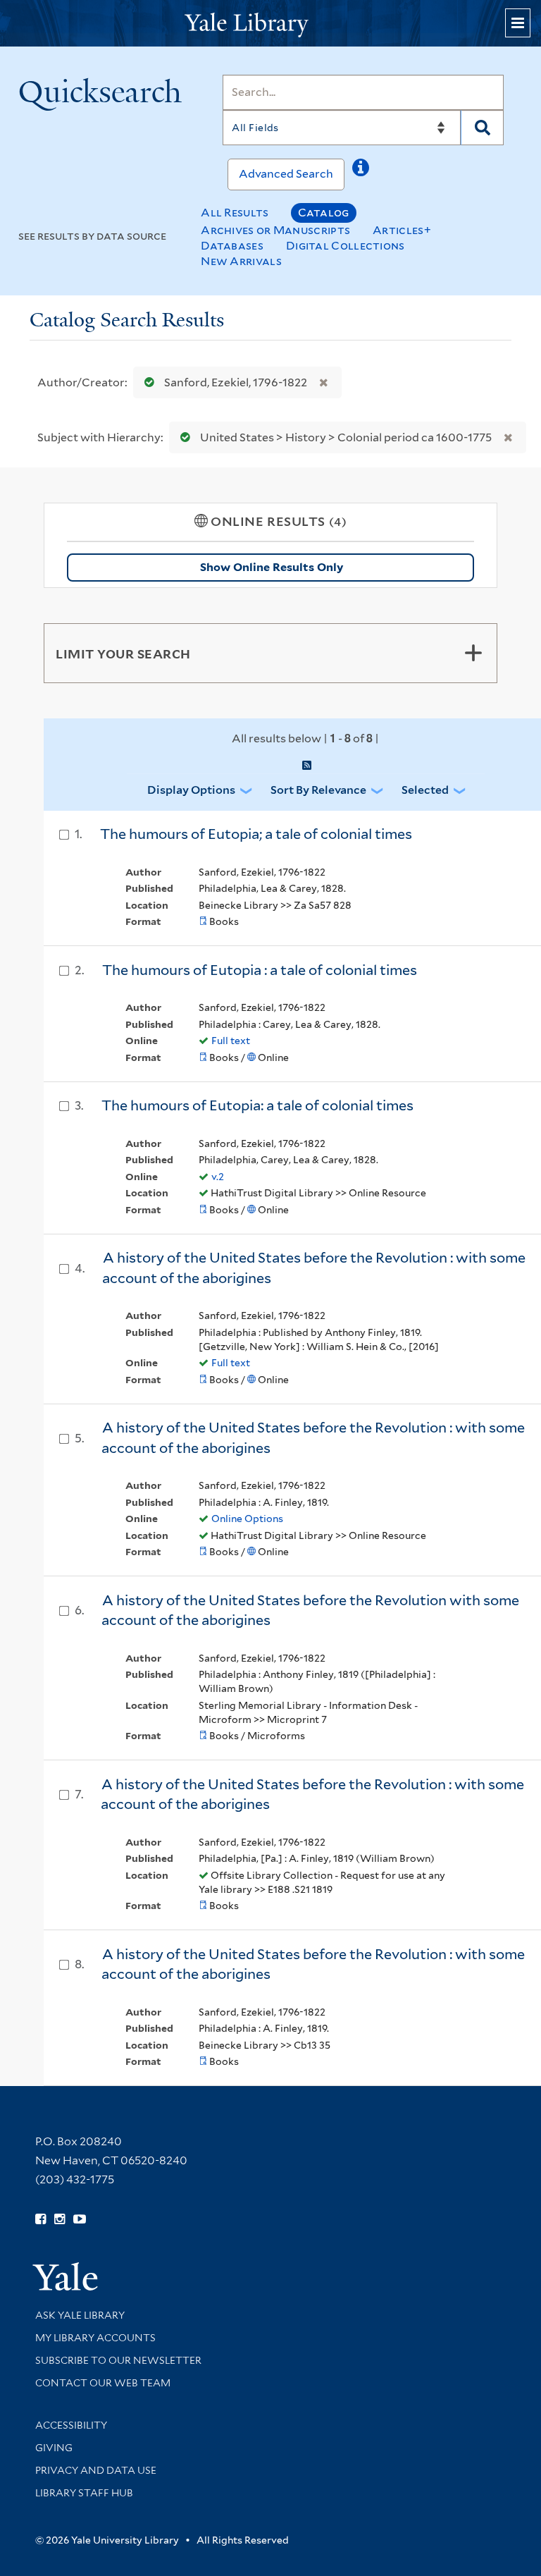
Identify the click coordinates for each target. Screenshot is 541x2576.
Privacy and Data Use (96, 2470)
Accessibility (71, 2425)
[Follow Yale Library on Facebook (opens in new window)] (41, 2219)
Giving (54, 2448)
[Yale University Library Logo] (270, 24)
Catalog (324, 213)
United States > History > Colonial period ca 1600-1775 (346, 437)
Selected (425, 790)
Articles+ (402, 230)
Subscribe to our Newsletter (118, 2360)
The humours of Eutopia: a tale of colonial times (257, 1105)
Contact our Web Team (103, 2383)
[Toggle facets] (473, 653)
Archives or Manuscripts (275, 230)
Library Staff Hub (84, 2493)
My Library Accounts (95, 2338)
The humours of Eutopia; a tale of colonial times (256, 834)
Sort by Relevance (318, 790)
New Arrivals (241, 261)
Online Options (247, 1519)
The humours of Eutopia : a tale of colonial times (260, 970)
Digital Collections (346, 246)
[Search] (482, 128)
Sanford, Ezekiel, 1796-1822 (236, 382)
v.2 (218, 1177)
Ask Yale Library (80, 2315)
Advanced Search (286, 174)
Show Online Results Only (272, 567)
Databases (232, 246)
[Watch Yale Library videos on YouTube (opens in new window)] (80, 2219)
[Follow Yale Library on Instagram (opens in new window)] (60, 2219)
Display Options (191, 790)
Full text (231, 1041)
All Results (235, 213)
